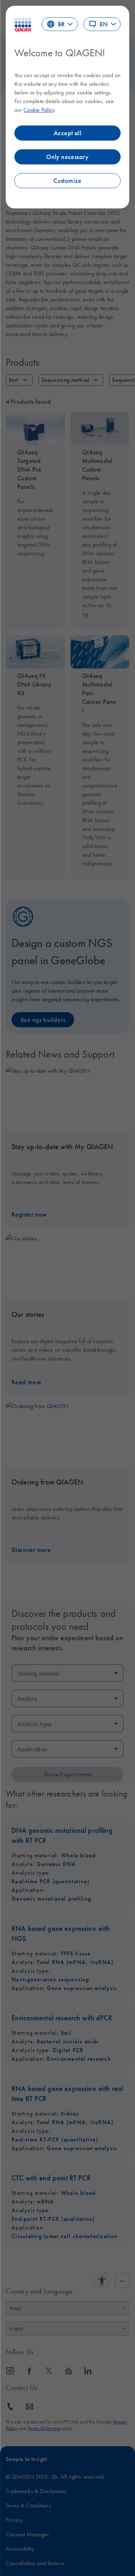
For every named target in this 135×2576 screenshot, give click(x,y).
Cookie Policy (39, 110)
